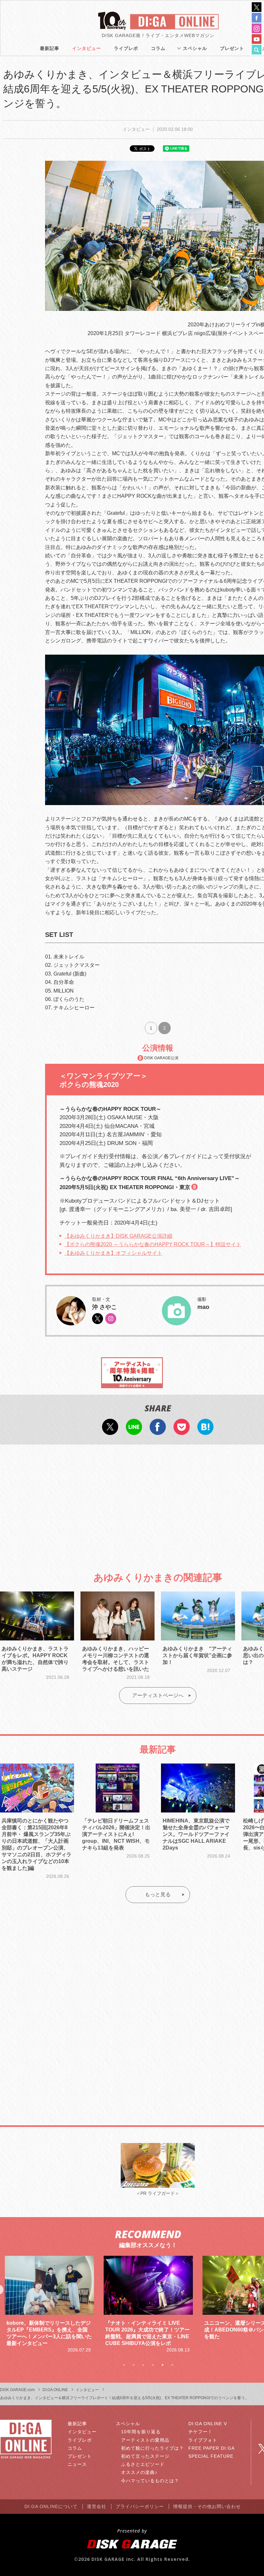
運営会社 (97, 2506)
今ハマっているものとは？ (150, 2481)
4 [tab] (153, 2365)
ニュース (77, 2464)
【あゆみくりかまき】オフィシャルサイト (113, 1253)
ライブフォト (203, 2440)
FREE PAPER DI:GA (212, 2448)
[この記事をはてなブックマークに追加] (205, 1431)
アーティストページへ (158, 1695)
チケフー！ (200, 2432)
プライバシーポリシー (140, 2506)
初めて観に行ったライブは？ (152, 2448)
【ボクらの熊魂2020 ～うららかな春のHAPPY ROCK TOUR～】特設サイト (153, 1244)
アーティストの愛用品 (145, 2440)
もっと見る (158, 1894)
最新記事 (50, 48)
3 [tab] (143, 2365)
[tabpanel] (49, 2305)
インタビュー (87, 48)
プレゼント (232, 48)
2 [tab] (134, 2365)
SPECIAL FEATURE (211, 2456)
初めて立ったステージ (145, 2456)
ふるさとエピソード (143, 2464)
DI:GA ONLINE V (208, 2424)
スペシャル (195, 48)
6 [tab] (172, 2365)
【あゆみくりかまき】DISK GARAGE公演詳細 (118, 1236)
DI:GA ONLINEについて (51, 2506)
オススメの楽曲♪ (139, 2472)
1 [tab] (124, 2365)
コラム (158, 48)
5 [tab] (163, 2365)
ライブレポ (126, 48)
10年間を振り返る (141, 2432)
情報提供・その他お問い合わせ (207, 2506)
